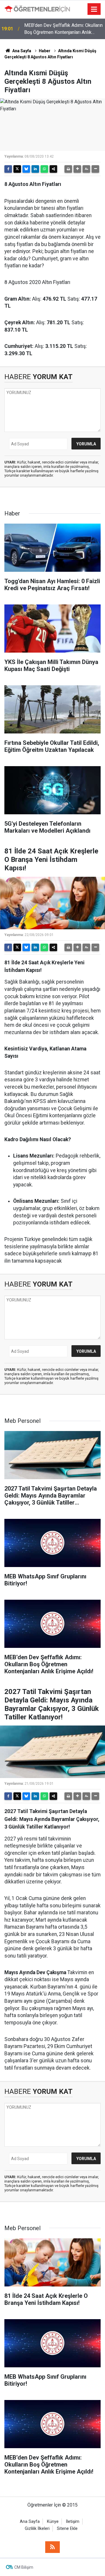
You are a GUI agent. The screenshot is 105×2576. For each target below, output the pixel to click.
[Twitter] (17, 169)
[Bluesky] (26, 169)
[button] (77, 169)
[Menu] (94, 9)
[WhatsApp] (44, 169)
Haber (45, 51)
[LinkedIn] (35, 169)
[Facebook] (8, 169)
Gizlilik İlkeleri (37, 2529)
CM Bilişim (24, 2567)
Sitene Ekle (67, 2529)
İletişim (73, 2522)
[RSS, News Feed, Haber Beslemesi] (52, 2547)
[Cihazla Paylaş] (53, 169)
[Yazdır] (68, 169)
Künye (53, 2522)
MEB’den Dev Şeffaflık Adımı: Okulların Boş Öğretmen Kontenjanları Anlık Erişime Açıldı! (63, 29)
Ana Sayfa (21, 51)
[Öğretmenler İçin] (37, 9)
